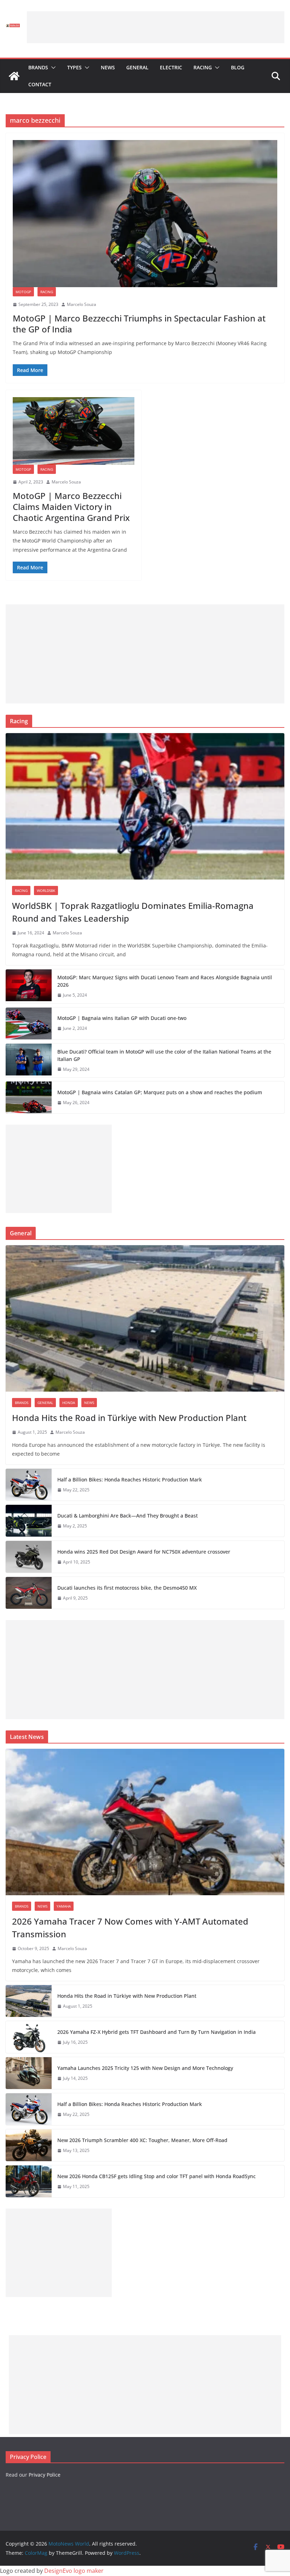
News (108, 67)
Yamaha (64, 1906)
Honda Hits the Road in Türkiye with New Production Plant (129, 1418)
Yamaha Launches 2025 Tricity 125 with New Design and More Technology (145, 2068)
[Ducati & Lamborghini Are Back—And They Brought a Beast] (29, 1521)
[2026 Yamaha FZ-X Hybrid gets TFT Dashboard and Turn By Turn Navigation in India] (29, 2037)
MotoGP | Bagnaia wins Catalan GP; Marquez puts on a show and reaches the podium (160, 1092)
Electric (171, 67)
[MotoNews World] (14, 76)
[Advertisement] (156, 27)
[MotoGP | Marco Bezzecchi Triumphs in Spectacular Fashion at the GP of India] (145, 214)
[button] (52, 68)
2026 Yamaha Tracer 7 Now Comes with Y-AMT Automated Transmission (130, 1928)
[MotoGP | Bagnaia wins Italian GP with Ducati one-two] (29, 1023)
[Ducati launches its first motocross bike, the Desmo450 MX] (29, 1593)
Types (74, 67)
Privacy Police (45, 2475)
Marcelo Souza (82, 304)
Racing (203, 67)
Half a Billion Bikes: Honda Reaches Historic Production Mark (130, 1480)
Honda (69, 1403)
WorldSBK (46, 890)
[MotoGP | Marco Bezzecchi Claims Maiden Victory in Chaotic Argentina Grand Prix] (74, 431)
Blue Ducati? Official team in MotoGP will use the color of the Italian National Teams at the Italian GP (164, 1055)
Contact (40, 84)
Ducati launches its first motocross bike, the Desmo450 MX (127, 1588)
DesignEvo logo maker (74, 2571)
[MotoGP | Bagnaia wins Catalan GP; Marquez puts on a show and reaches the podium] (29, 1097)
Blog (238, 67)
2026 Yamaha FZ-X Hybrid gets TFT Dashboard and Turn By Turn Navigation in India (156, 2032)
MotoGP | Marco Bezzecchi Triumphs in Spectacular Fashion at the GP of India (139, 324)
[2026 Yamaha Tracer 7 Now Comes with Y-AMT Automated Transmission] (145, 1822)
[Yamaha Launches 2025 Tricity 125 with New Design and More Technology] (29, 2073)
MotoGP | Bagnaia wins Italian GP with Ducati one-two (122, 1018)
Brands (38, 67)
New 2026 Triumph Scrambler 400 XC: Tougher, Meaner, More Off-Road (142, 2140)
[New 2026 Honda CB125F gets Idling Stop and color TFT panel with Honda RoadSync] (29, 2181)
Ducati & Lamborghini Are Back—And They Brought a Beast (127, 1516)
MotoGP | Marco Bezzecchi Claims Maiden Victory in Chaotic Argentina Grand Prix (71, 507)
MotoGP (23, 292)
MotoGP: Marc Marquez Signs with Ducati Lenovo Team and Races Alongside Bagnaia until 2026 (165, 981)
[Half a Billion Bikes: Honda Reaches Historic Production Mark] (29, 1485)
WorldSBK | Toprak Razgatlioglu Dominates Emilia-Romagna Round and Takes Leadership (133, 912)
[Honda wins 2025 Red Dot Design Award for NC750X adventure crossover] (29, 1557)
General (137, 67)
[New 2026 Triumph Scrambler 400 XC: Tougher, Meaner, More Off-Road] (29, 2145)
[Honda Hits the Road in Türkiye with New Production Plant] (145, 1318)
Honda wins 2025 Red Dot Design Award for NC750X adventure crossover (144, 1552)
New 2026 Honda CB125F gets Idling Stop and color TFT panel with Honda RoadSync (156, 2176)
